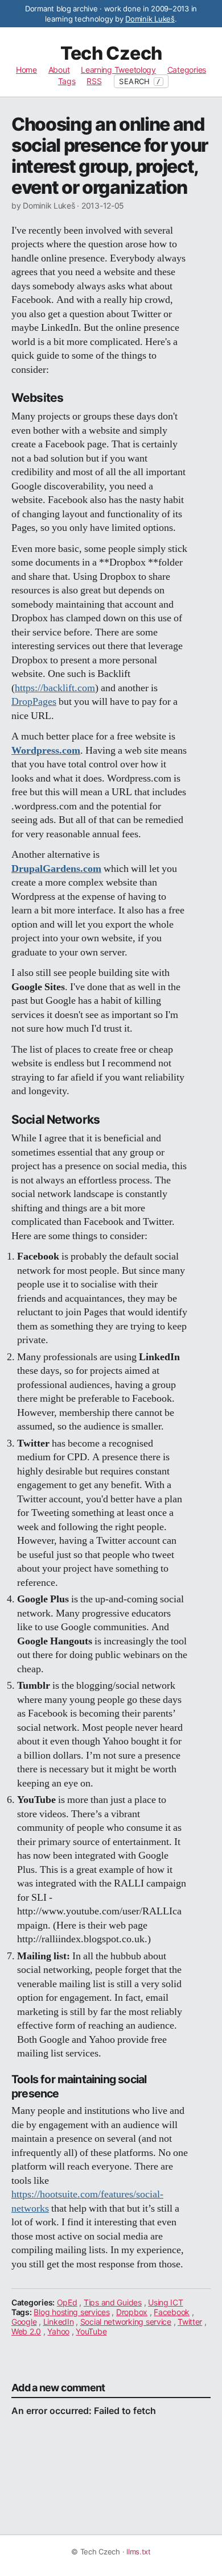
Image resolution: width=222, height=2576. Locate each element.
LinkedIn (59, 2322)
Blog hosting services (71, 2312)
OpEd (67, 2302)
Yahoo (58, 2331)
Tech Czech (111, 53)
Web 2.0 (26, 2331)
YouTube (91, 2331)
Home (26, 70)
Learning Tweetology (118, 70)
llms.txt (139, 2552)
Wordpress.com (46, 751)
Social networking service (126, 2322)
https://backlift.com (55, 688)
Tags (67, 81)
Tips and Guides (113, 2302)
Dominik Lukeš (150, 19)
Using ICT (166, 2302)
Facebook (172, 2312)
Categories (187, 70)
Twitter (190, 2322)
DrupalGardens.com (56, 869)
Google (24, 2322)
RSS (94, 81)
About (59, 70)
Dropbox (132, 2312)
